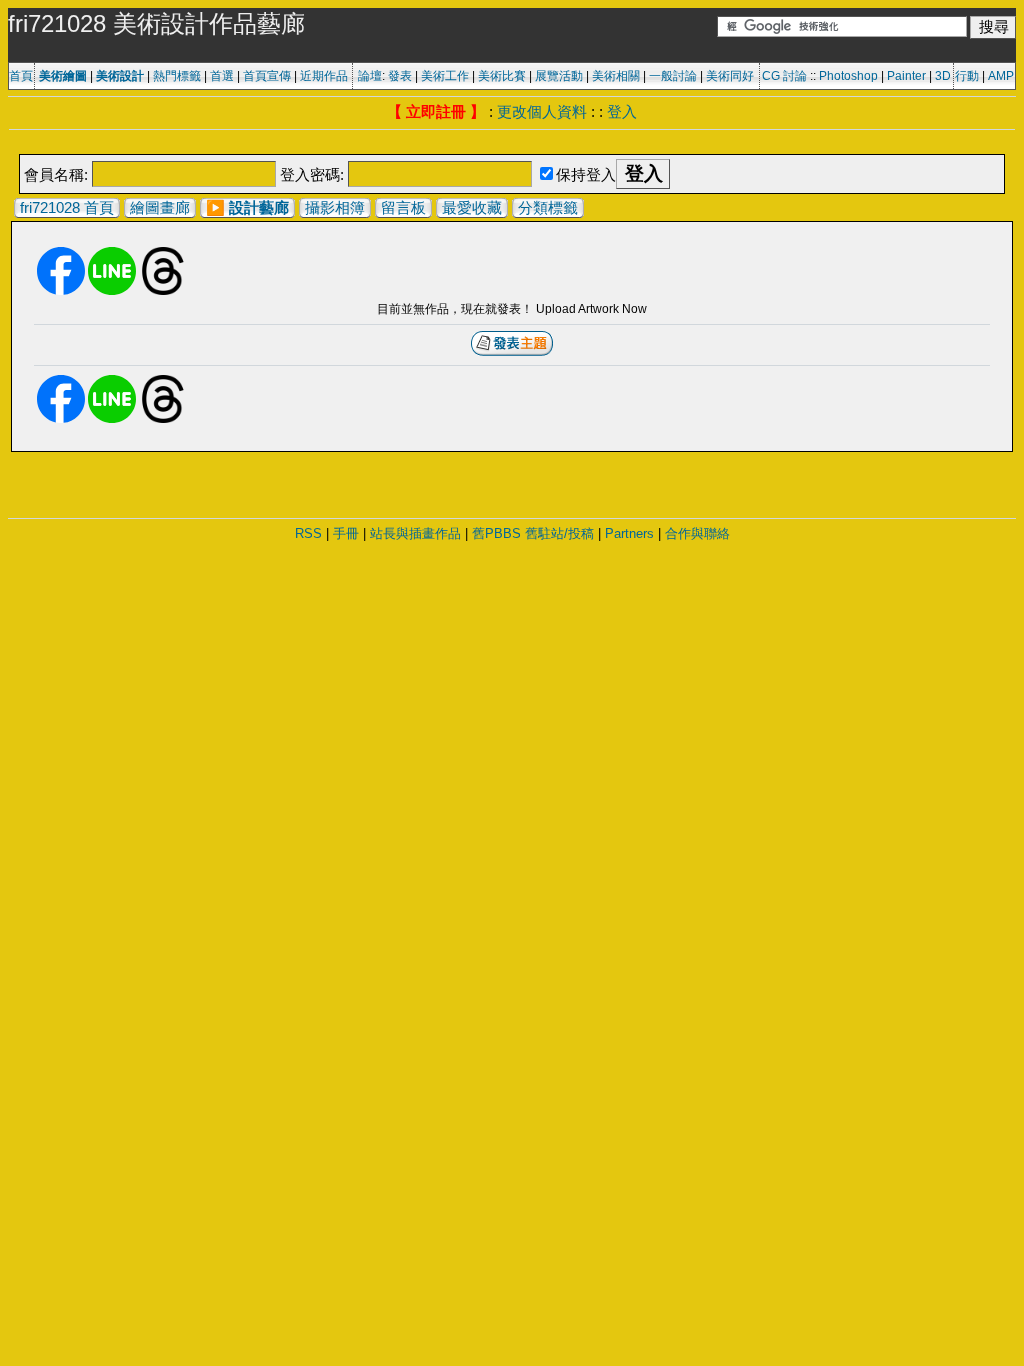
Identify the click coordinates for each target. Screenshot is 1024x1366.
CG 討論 (784, 76)
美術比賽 (502, 76)
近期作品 (324, 76)
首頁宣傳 (267, 76)
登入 (622, 111)
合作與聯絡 (697, 533)
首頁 (21, 76)
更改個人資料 (542, 111)
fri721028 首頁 (67, 207)
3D (943, 76)
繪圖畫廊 (160, 207)
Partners (629, 533)
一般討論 (673, 76)
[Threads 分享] (163, 291)
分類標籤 (548, 207)
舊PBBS (496, 533)
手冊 (346, 533)
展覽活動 (559, 76)
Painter (906, 76)
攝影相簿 (335, 207)
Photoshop (848, 76)
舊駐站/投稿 (559, 533)
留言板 (403, 207)
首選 (222, 76)
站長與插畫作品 (415, 533)
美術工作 (445, 76)
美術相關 (616, 76)
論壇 (370, 76)
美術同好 (730, 76)
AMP (1001, 76)
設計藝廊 (259, 207)
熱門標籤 (177, 76)
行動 (967, 76)
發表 (400, 76)
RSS (308, 533)
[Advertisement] (512, 143)
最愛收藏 (472, 207)
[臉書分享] (61, 291)
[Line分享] (112, 291)
